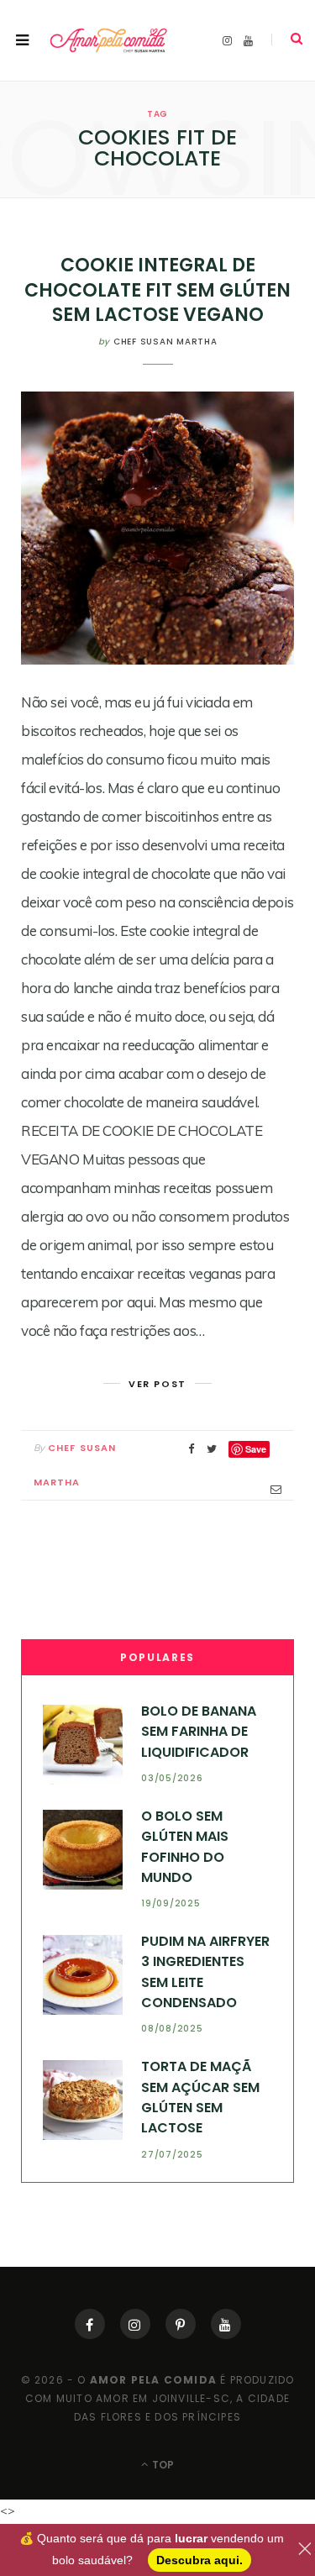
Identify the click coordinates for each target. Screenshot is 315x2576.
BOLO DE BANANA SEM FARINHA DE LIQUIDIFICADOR (199, 1732)
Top (162, 2465)
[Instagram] (135, 2324)
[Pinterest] (181, 2324)
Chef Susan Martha (165, 342)
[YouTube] (226, 2324)
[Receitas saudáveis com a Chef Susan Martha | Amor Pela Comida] (109, 41)
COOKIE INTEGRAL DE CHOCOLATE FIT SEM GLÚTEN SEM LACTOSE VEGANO (157, 290)
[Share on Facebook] (192, 1449)
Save (256, 1449)
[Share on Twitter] (212, 1449)
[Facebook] (90, 2324)
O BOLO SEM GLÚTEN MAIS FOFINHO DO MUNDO (185, 1847)
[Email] (276, 1489)
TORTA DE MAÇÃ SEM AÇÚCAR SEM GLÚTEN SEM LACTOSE (200, 2097)
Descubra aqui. (199, 2560)
